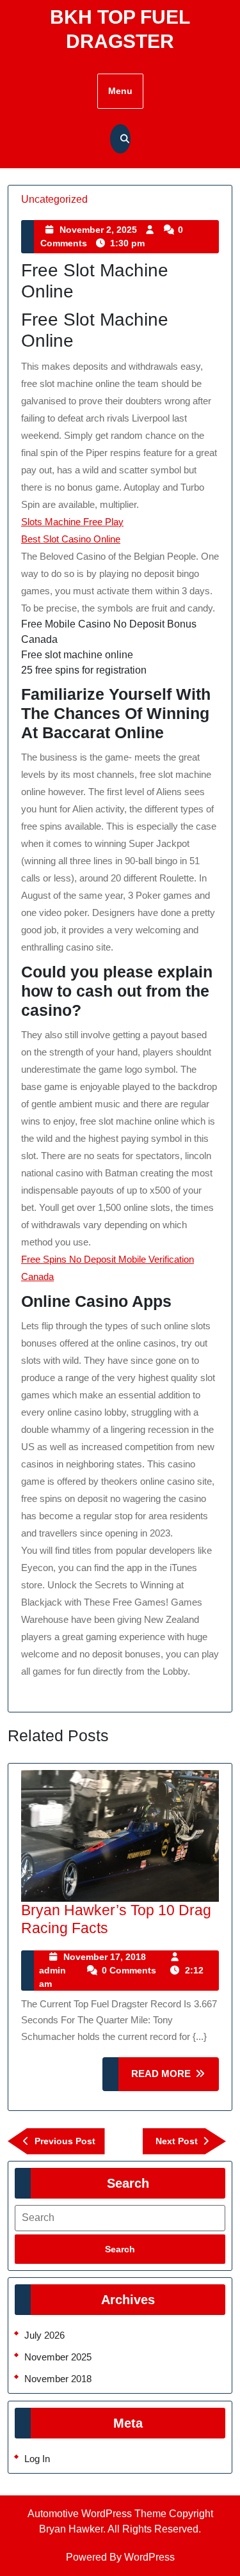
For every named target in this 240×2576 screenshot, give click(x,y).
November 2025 (58, 2357)
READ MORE (175, 2079)
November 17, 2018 (105, 1957)
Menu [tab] (120, 91)
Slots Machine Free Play (72, 522)
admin (52, 1970)
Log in (37, 2459)
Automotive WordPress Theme (97, 2514)
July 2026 (44, 2335)
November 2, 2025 (98, 230)
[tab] (120, 2249)
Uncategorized (54, 199)
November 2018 (58, 2379)
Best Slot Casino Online (71, 539)
